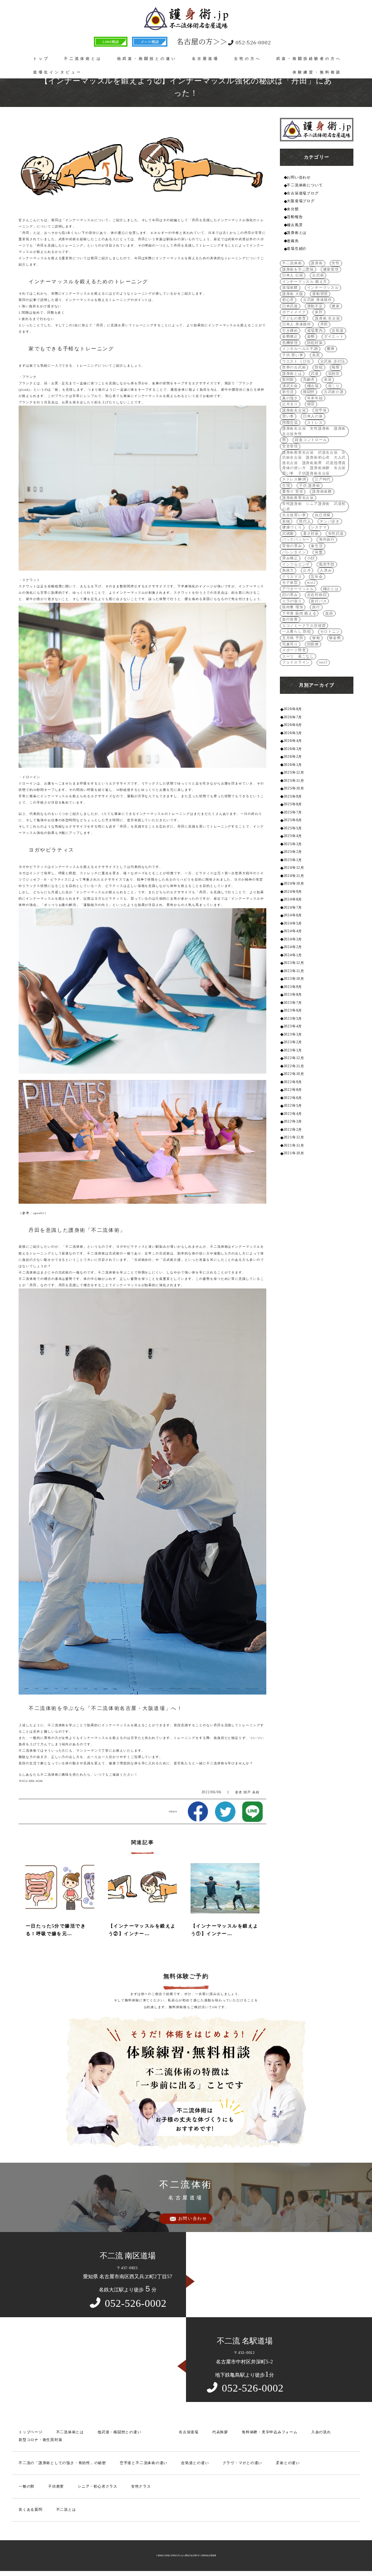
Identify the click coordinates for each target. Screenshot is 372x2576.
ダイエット (334, 337)
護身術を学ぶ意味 (298, 269)
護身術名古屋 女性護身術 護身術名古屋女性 (314, 431)
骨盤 (319, 552)
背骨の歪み (292, 546)
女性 (336, 263)
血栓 (329, 613)
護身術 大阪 (293, 294)
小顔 (311, 558)
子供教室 (56, 2486)
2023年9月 (293, 987)
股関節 (288, 380)
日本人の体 (313, 416)
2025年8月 (293, 804)
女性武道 (336, 534)
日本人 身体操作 (297, 324)
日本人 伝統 (293, 275)
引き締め (290, 331)
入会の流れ (321, 2432)
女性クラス (141, 2486)
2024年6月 (293, 915)
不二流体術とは (83, 59)
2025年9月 (293, 797)
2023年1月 (293, 1050)
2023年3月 (293, 1034)
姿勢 (311, 337)
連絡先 (293, 241)
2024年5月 (293, 923)
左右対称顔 (317, 595)
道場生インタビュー (58, 72)
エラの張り (292, 601)
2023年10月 (294, 979)
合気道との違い (195, 2463)
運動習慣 (320, 294)
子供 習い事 (293, 355)
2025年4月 (293, 836)
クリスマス (292, 577)
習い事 (288, 416)
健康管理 (331, 269)
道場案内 (315, 331)
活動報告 (295, 217)
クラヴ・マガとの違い (243, 2463)
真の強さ (290, 398)
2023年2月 (293, 1042)
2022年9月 (293, 1082)
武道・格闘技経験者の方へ (309, 59)
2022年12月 (294, 1058)
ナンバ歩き (330, 521)
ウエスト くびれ (297, 361)
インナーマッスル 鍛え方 (305, 282)
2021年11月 (294, 1145)
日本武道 (290, 306)
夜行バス (319, 601)
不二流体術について (305, 185)
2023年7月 (293, 1003)
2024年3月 (293, 939)
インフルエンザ (296, 564)
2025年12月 (294, 772)
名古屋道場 (206, 59)
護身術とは (297, 233)
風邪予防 (327, 564)
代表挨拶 (220, 2432)
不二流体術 (292, 263)
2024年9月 (293, 892)
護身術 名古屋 (327, 318)
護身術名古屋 (294, 410)
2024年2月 (293, 947)
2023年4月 (293, 1026)
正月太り (290, 404)
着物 (286, 521)
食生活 (317, 546)
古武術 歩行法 (333, 361)
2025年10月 (294, 788)
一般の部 (27, 2486)
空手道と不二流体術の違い (144, 2463)
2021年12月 (294, 1137)
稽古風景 (295, 225)
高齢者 (309, 380)
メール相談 (150, 41)
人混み (326, 570)
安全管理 (290, 446)
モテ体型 (290, 583)
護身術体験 (322, 491)
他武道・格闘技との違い (147, 59)
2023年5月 (293, 1019)
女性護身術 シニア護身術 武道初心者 (314, 506)
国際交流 (290, 423)
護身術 (317, 263)
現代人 (305, 521)
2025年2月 (293, 852)
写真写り (290, 644)
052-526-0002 (224, 41)
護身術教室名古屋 (298, 498)
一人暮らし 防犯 (297, 632)
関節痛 (313, 644)
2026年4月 (293, 741)
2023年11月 (294, 971)
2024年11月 (294, 876)
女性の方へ (248, 59)
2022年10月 (294, 1074)
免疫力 (288, 570)
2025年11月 (294, 781)
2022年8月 (293, 1090)
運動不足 (315, 306)
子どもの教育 (294, 318)
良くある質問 (31, 2510)
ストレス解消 (294, 479)
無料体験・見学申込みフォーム (270, 2432)
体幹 (319, 312)
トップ (41, 59)
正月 (307, 570)
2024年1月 (293, 955)
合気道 (338, 331)
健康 (336, 306)
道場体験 (290, 288)
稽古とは (331, 589)
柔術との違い (288, 2463)
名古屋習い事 (294, 515)
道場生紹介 (297, 249)
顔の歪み (290, 595)
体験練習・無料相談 (317, 72)
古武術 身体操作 (318, 300)
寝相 (316, 638)
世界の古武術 (294, 367)
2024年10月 (294, 884)
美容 (328, 380)
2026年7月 (293, 717)
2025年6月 (293, 820)
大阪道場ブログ (301, 201)
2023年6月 (293, 1010)
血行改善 (290, 619)
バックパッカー (296, 540)
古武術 (318, 275)
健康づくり (292, 527)
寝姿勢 (335, 638)
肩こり (334, 386)
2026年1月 (293, 765)
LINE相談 (111, 41)
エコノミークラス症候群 (304, 626)
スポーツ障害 (294, 650)
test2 (311, 583)
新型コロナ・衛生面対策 (40, 2440)
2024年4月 (293, 931)
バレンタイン (294, 552)
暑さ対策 (311, 534)
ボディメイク (294, 312)
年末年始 (315, 398)
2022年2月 (293, 1130)
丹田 (324, 324)
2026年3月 (293, 749)
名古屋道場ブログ (303, 193)
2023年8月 (293, 995)
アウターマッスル (298, 589)
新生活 (288, 392)
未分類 (293, 209)
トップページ (31, 2432)
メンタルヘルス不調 (300, 349)
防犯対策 (315, 343)
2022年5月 (293, 1106)
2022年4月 (293, 1114)
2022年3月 (293, 1121)
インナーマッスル (323, 288)
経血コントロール (311, 440)
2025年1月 (293, 860)
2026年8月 (293, 709)
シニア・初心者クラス (98, 2486)
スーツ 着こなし (298, 656)
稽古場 (313, 386)
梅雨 (336, 367)
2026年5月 (293, 733)
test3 (323, 662)
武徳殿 (288, 534)
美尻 (316, 355)
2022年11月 (294, 1066)
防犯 (319, 367)
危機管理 (290, 343)
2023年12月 (294, 963)
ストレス (315, 423)
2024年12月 (294, 868)
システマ (319, 527)
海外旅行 (327, 540)
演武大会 (290, 386)
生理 (286, 486)
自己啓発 (323, 515)
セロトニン (330, 632)
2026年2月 (293, 757)
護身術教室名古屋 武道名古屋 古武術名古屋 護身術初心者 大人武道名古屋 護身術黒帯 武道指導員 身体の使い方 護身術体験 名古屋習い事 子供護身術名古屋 (314, 463)
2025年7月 (293, 812)
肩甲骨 (321, 410)
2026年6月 (293, 725)
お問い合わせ (299, 177)
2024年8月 (293, 899)
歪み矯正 (290, 558)
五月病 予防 (293, 638)
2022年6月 (293, 1098)
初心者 (288, 300)
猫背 (311, 404)
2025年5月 (293, 828)
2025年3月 (293, 844)
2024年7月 (293, 908)
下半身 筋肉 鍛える (299, 613)
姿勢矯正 (290, 337)
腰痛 (331, 349)
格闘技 (309, 392)
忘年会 (317, 577)
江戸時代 (323, 479)
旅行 (316, 607)
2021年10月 (294, 1153)
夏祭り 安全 (293, 491)
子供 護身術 (310, 486)
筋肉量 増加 (293, 607)
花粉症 (334, 374)
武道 (315, 374)
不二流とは (66, 2510)
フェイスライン (296, 662)
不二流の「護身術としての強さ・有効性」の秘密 (62, 2463)
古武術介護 (334, 392)
